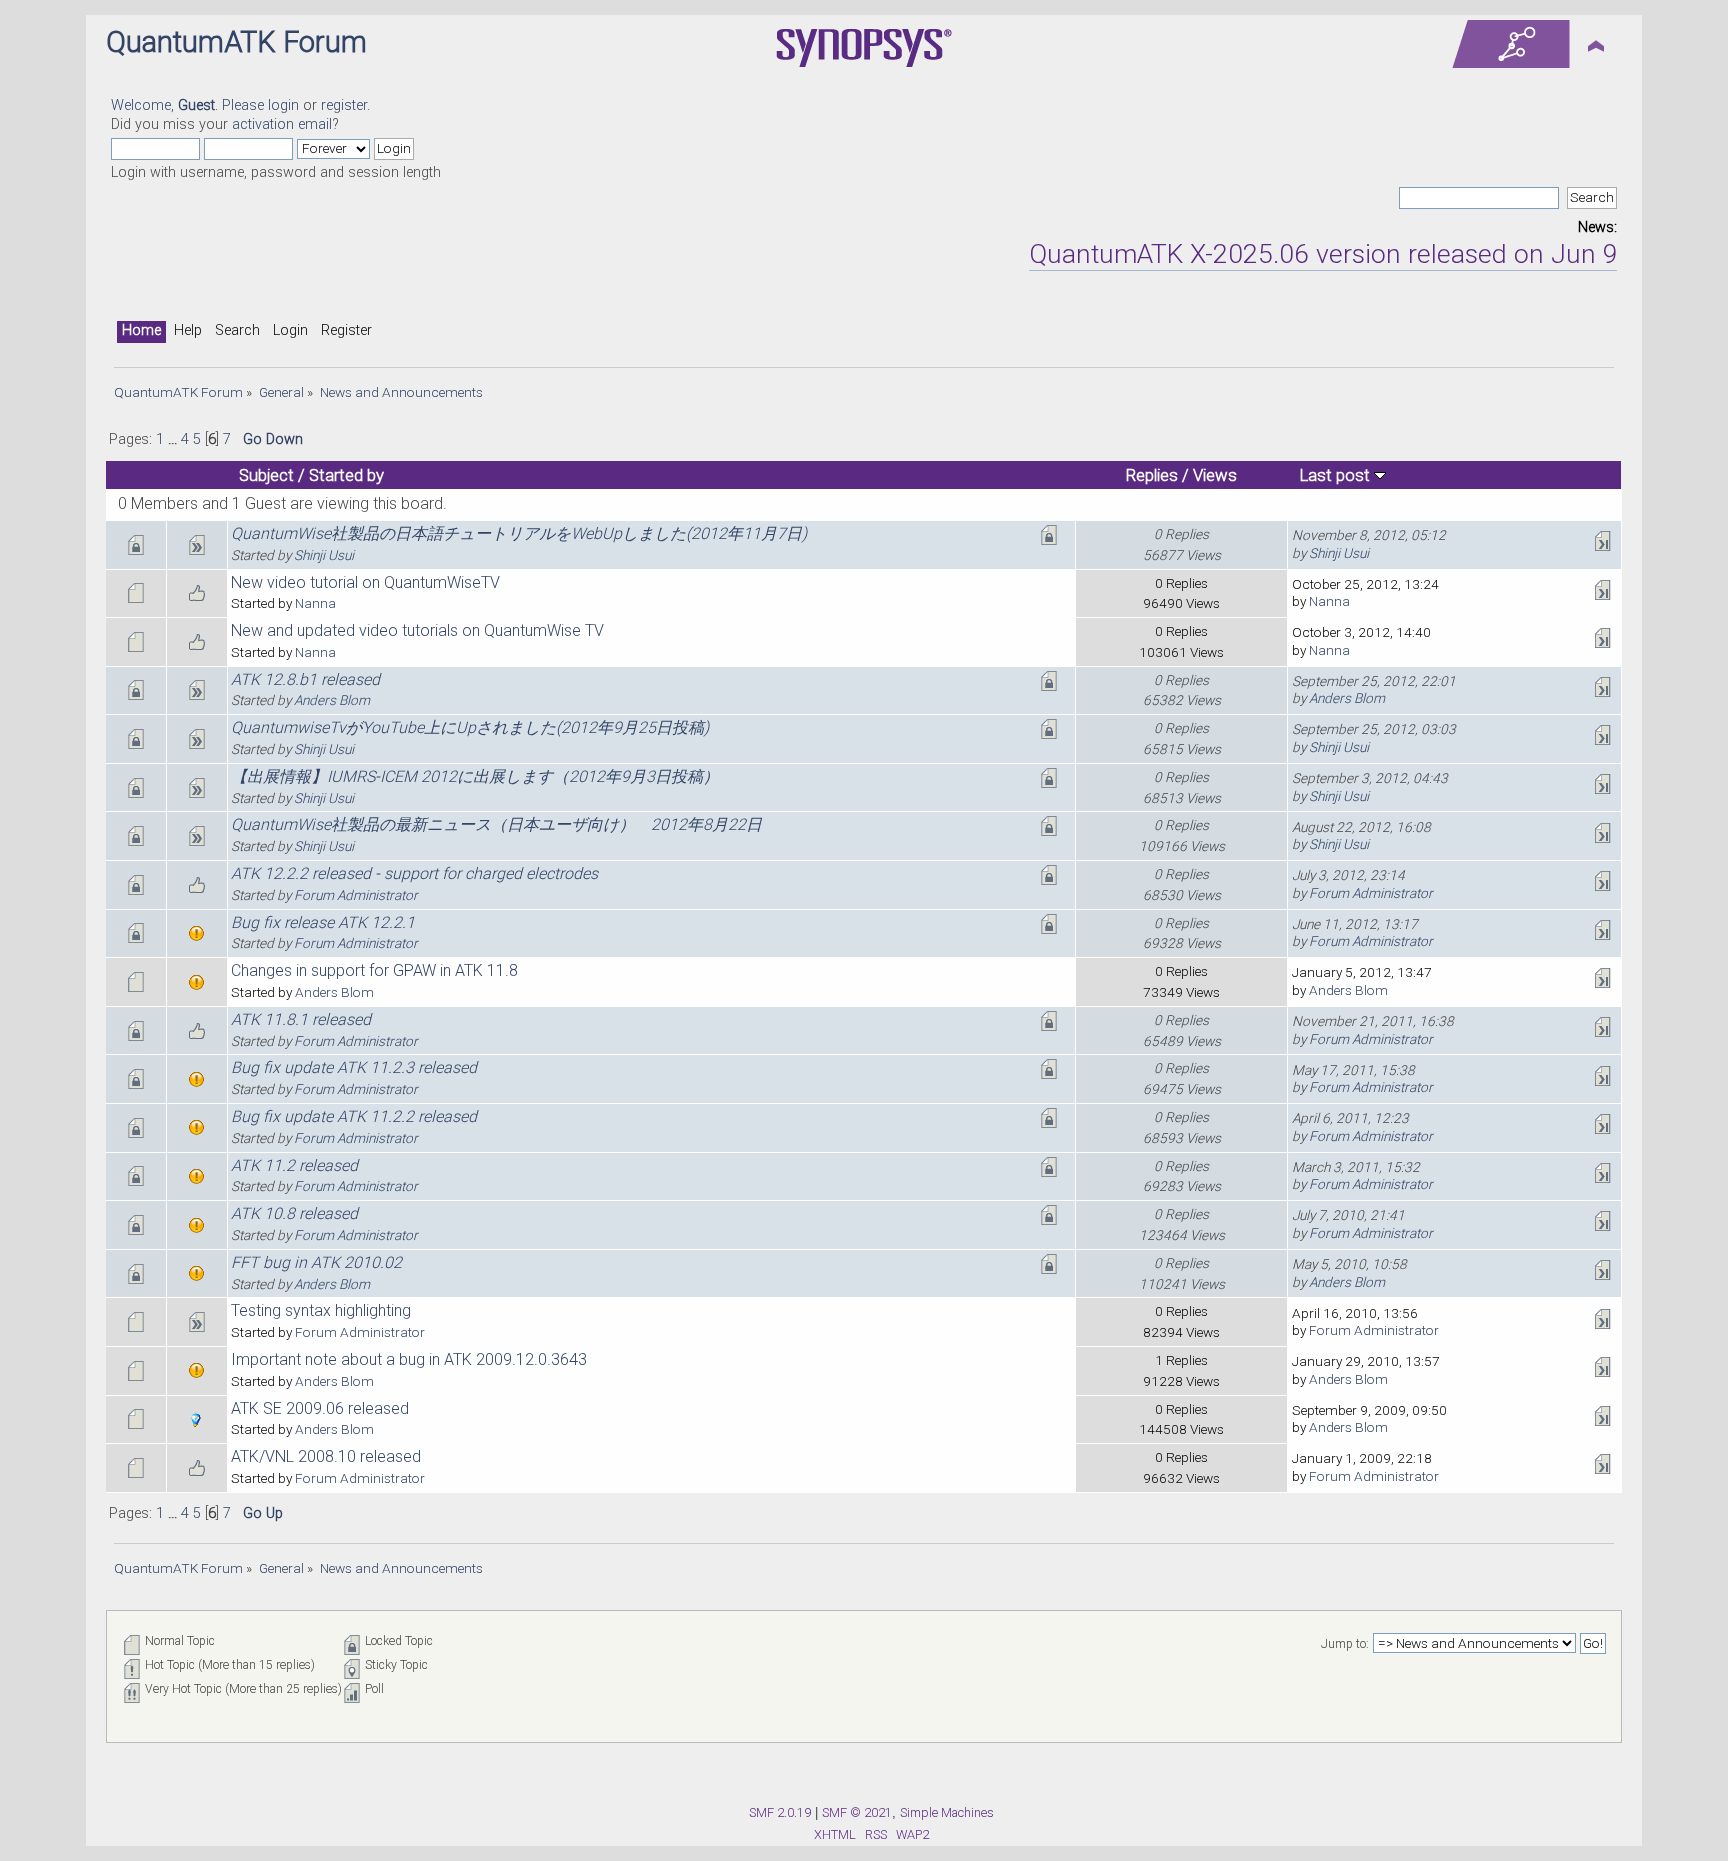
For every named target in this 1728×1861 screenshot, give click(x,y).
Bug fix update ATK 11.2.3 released (354, 1067)
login (283, 105)
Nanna (315, 603)
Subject (266, 475)
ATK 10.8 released (294, 1213)
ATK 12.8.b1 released (305, 679)
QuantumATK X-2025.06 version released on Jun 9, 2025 (1328, 254)
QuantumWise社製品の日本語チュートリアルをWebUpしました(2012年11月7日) (519, 533)
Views (1215, 475)
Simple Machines (947, 1812)
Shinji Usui (324, 555)
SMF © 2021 (857, 1812)
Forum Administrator (356, 895)
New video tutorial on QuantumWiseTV (365, 582)
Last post (1337, 475)
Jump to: (1345, 1644)
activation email (282, 124)
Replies (1152, 475)
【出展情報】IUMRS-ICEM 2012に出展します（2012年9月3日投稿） (475, 776)
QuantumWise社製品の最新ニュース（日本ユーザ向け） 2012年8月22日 (496, 824)
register (344, 105)
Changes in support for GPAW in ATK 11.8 (374, 970)
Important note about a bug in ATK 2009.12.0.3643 (409, 1359)
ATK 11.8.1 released (301, 1019)
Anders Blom (332, 700)
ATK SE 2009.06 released (320, 1408)
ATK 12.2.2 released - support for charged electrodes (414, 873)
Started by (346, 475)
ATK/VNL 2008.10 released (326, 1456)
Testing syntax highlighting (321, 1310)
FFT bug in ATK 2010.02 (316, 1262)
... (174, 439)
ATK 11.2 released (294, 1165)
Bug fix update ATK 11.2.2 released (354, 1116)
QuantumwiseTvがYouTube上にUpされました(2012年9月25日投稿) (470, 727)
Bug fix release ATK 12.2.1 (323, 922)
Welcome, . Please (189, 105)
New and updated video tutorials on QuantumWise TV (417, 630)
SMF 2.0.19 (780, 1812)
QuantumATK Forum (236, 42)
